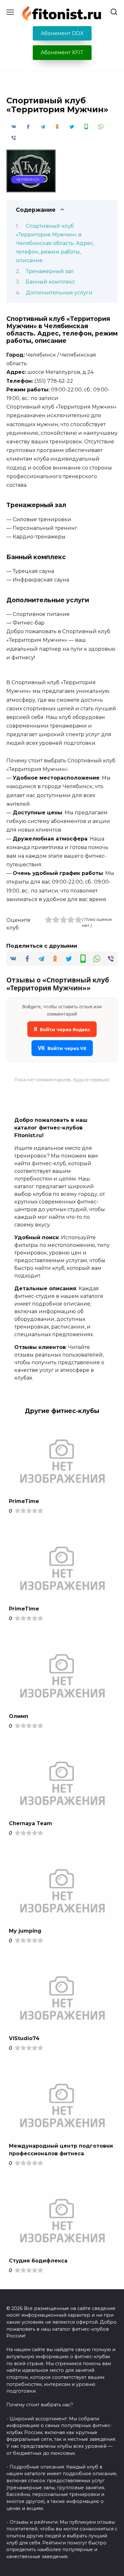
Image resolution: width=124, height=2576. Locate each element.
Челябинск (28, 180)
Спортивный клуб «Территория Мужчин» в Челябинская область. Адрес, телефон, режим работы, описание (55, 243)
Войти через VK (62, 1048)
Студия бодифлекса (38, 2261)
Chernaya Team (31, 1823)
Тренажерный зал (50, 271)
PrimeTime (24, 1501)
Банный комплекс (50, 282)
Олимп (19, 1716)
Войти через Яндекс (62, 1029)
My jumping (25, 1931)
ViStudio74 (24, 2038)
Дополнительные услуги (59, 293)
